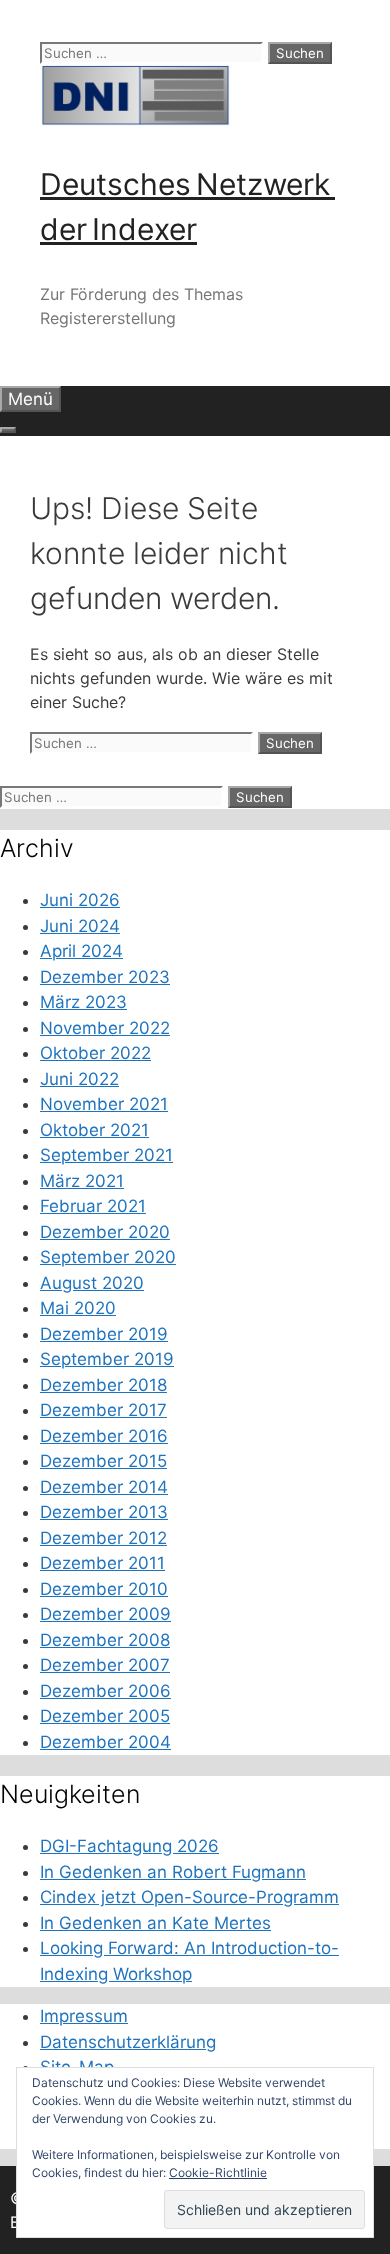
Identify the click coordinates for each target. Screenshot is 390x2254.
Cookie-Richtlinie (218, 2172)
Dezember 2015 (103, 1461)
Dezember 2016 (104, 1436)
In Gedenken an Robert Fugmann (173, 1872)
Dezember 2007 (105, 1665)
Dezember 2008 (105, 1640)
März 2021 (82, 1181)
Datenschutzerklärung (128, 2042)
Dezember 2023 (105, 977)
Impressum (84, 2016)
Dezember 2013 (104, 1512)
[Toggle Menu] (8, 430)
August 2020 (92, 1283)
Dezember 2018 (103, 1385)
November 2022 (105, 1028)
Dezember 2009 (105, 1614)
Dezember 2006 (105, 1691)
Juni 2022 (79, 1079)
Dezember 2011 (102, 1563)
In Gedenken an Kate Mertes (155, 1923)
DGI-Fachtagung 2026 (129, 1846)
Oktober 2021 (94, 1130)
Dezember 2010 (104, 1589)
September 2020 (108, 1257)
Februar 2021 (93, 1206)
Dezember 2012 (103, 1538)
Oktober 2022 (95, 1053)
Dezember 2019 (104, 1334)
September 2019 (107, 1359)
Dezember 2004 (105, 1742)
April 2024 (81, 951)
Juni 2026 (80, 900)
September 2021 (106, 1155)
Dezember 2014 (104, 1487)
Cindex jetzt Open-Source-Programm (189, 1897)
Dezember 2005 (105, 1716)
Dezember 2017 (103, 1410)
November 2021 (104, 1104)
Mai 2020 (78, 1308)
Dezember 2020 (105, 1232)
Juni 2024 (80, 926)
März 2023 (83, 1002)
